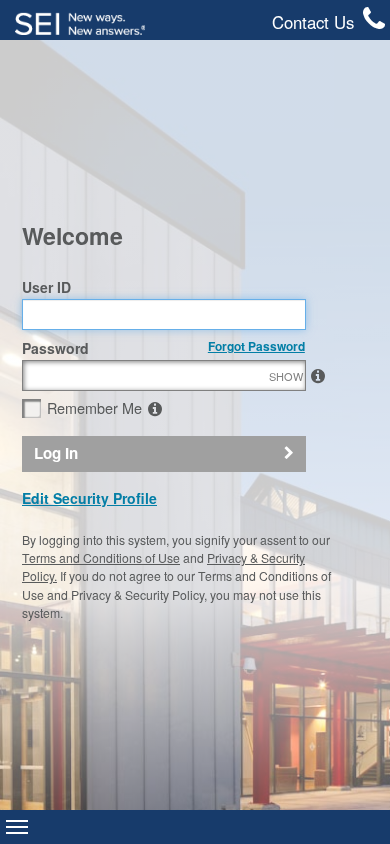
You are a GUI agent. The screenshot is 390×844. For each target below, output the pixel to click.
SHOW (315, 376)
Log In (56, 453)
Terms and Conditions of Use (101, 557)
